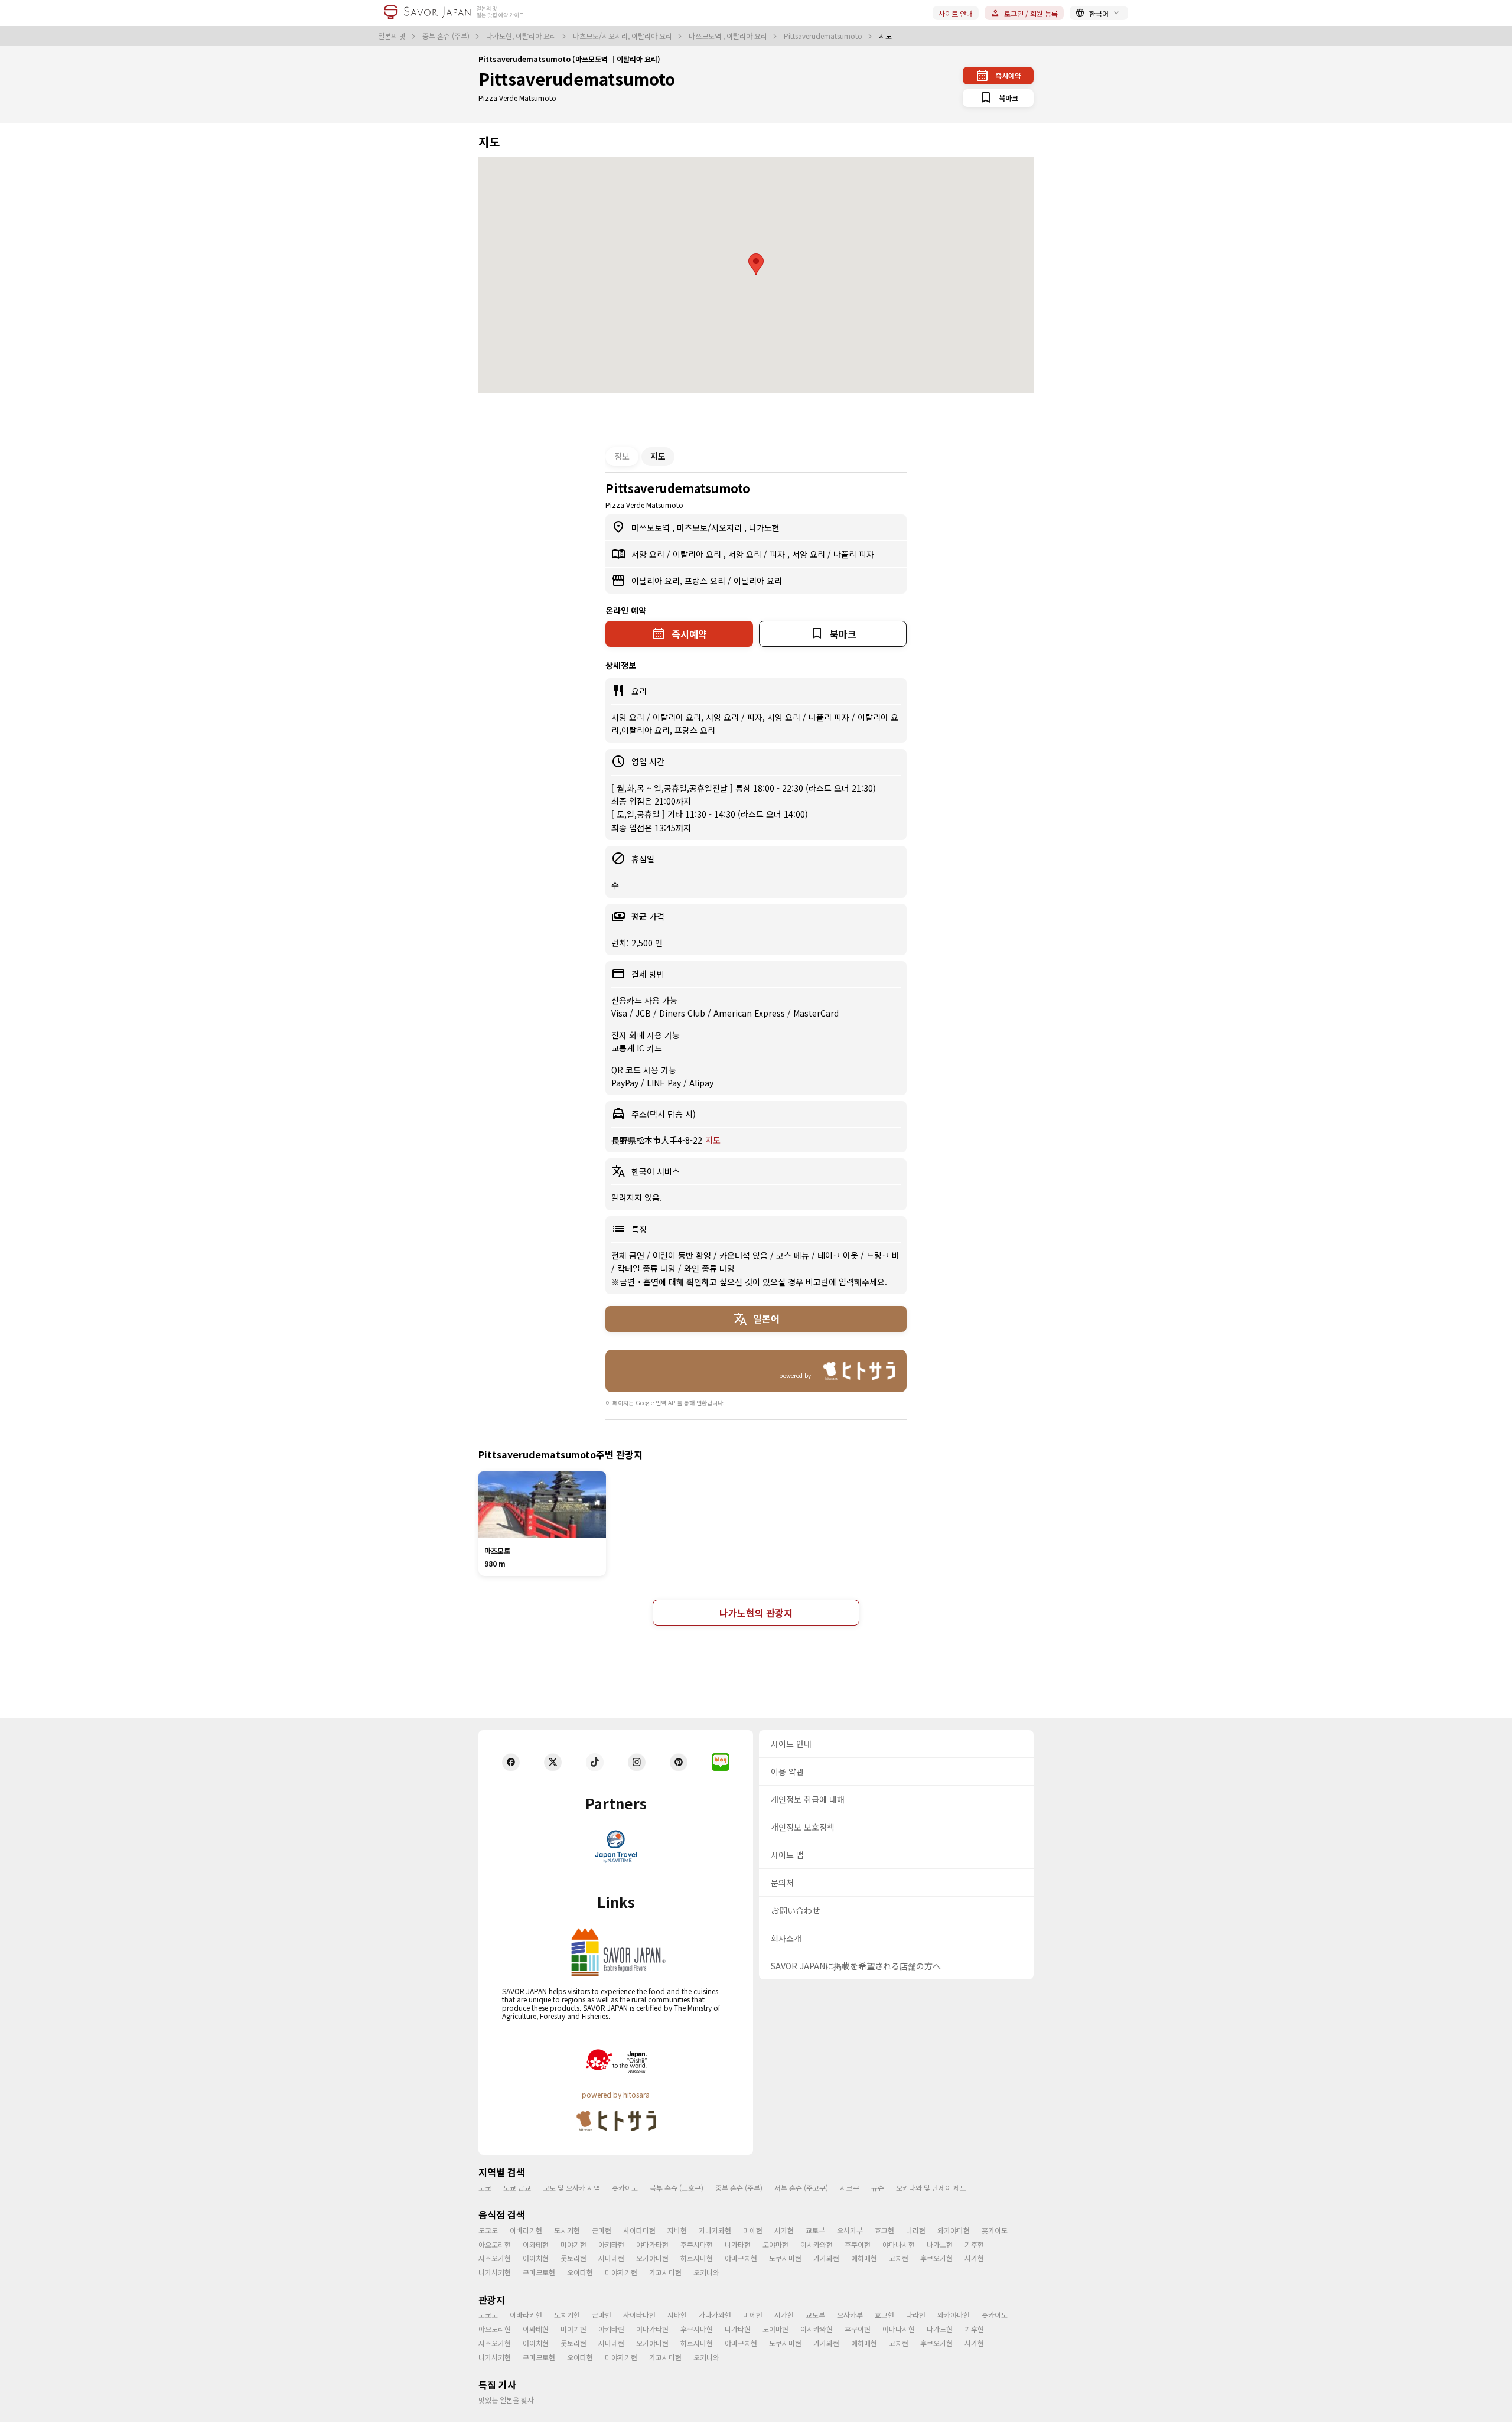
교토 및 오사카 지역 (571, 2188)
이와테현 (536, 2244)
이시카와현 (817, 2244)
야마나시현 (899, 2244)
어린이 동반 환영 (683, 1255)
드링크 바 (883, 1255)
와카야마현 (954, 2230)
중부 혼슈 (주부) (447, 36)
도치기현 (567, 2230)
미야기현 (573, 2244)
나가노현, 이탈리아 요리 (522, 36)
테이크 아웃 (839, 1255)
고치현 (899, 2258)
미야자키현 (621, 2272)
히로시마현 (697, 2258)
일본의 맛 (393, 36)
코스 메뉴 (794, 1255)
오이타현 (580, 2272)
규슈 (878, 2188)
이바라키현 (526, 2230)
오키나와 (706, 2272)
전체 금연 (629, 1255)
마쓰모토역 (652, 527)
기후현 (974, 2244)
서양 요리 (649, 554)
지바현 (677, 2230)
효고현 (884, 2230)
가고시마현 (665, 2272)
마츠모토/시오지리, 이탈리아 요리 (623, 36)
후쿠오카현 (936, 2258)
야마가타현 (652, 2244)
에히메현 (864, 2258)
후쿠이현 (858, 2244)
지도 (713, 1140)
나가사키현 (495, 2272)
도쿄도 (488, 2230)
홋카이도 (625, 2188)
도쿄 (485, 2188)
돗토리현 (573, 2258)
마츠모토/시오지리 (711, 527)
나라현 (916, 2230)
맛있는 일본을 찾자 (506, 2400)
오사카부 (850, 2230)
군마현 (602, 2230)
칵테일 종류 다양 (648, 1268)
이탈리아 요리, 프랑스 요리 (680, 581)
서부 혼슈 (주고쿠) (801, 2188)
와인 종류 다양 (709, 1268)
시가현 (784, 2230)
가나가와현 (715, 2230)
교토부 (815, 2230)
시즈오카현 (495, 2258)
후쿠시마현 (697, 2244)
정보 (622, 456)
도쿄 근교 (517, 2188)
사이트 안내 (956, 13)
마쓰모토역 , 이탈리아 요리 (729, 36)
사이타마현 (639, 2230)
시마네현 (611, 2258)
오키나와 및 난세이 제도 (931, 2188)
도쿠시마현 (785, 2258)
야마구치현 (741, 2258)
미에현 (753, 2230)
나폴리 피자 (854, 554)
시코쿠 (850, 2188)
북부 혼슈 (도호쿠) (677, 2188)
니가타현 (738, 2244)
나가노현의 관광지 (756, 1613)
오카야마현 (652, 2258)
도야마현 (775, 2244)
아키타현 (611, 2244)
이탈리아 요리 (698, 554)
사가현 (974, 2258)
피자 (778, 554)
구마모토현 (539, 2272)
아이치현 (536, 2258)
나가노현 (764, 527)
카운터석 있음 (745, 1255)
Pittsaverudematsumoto (824, 36)
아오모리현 (495, 2244)
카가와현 (826, 2258)
